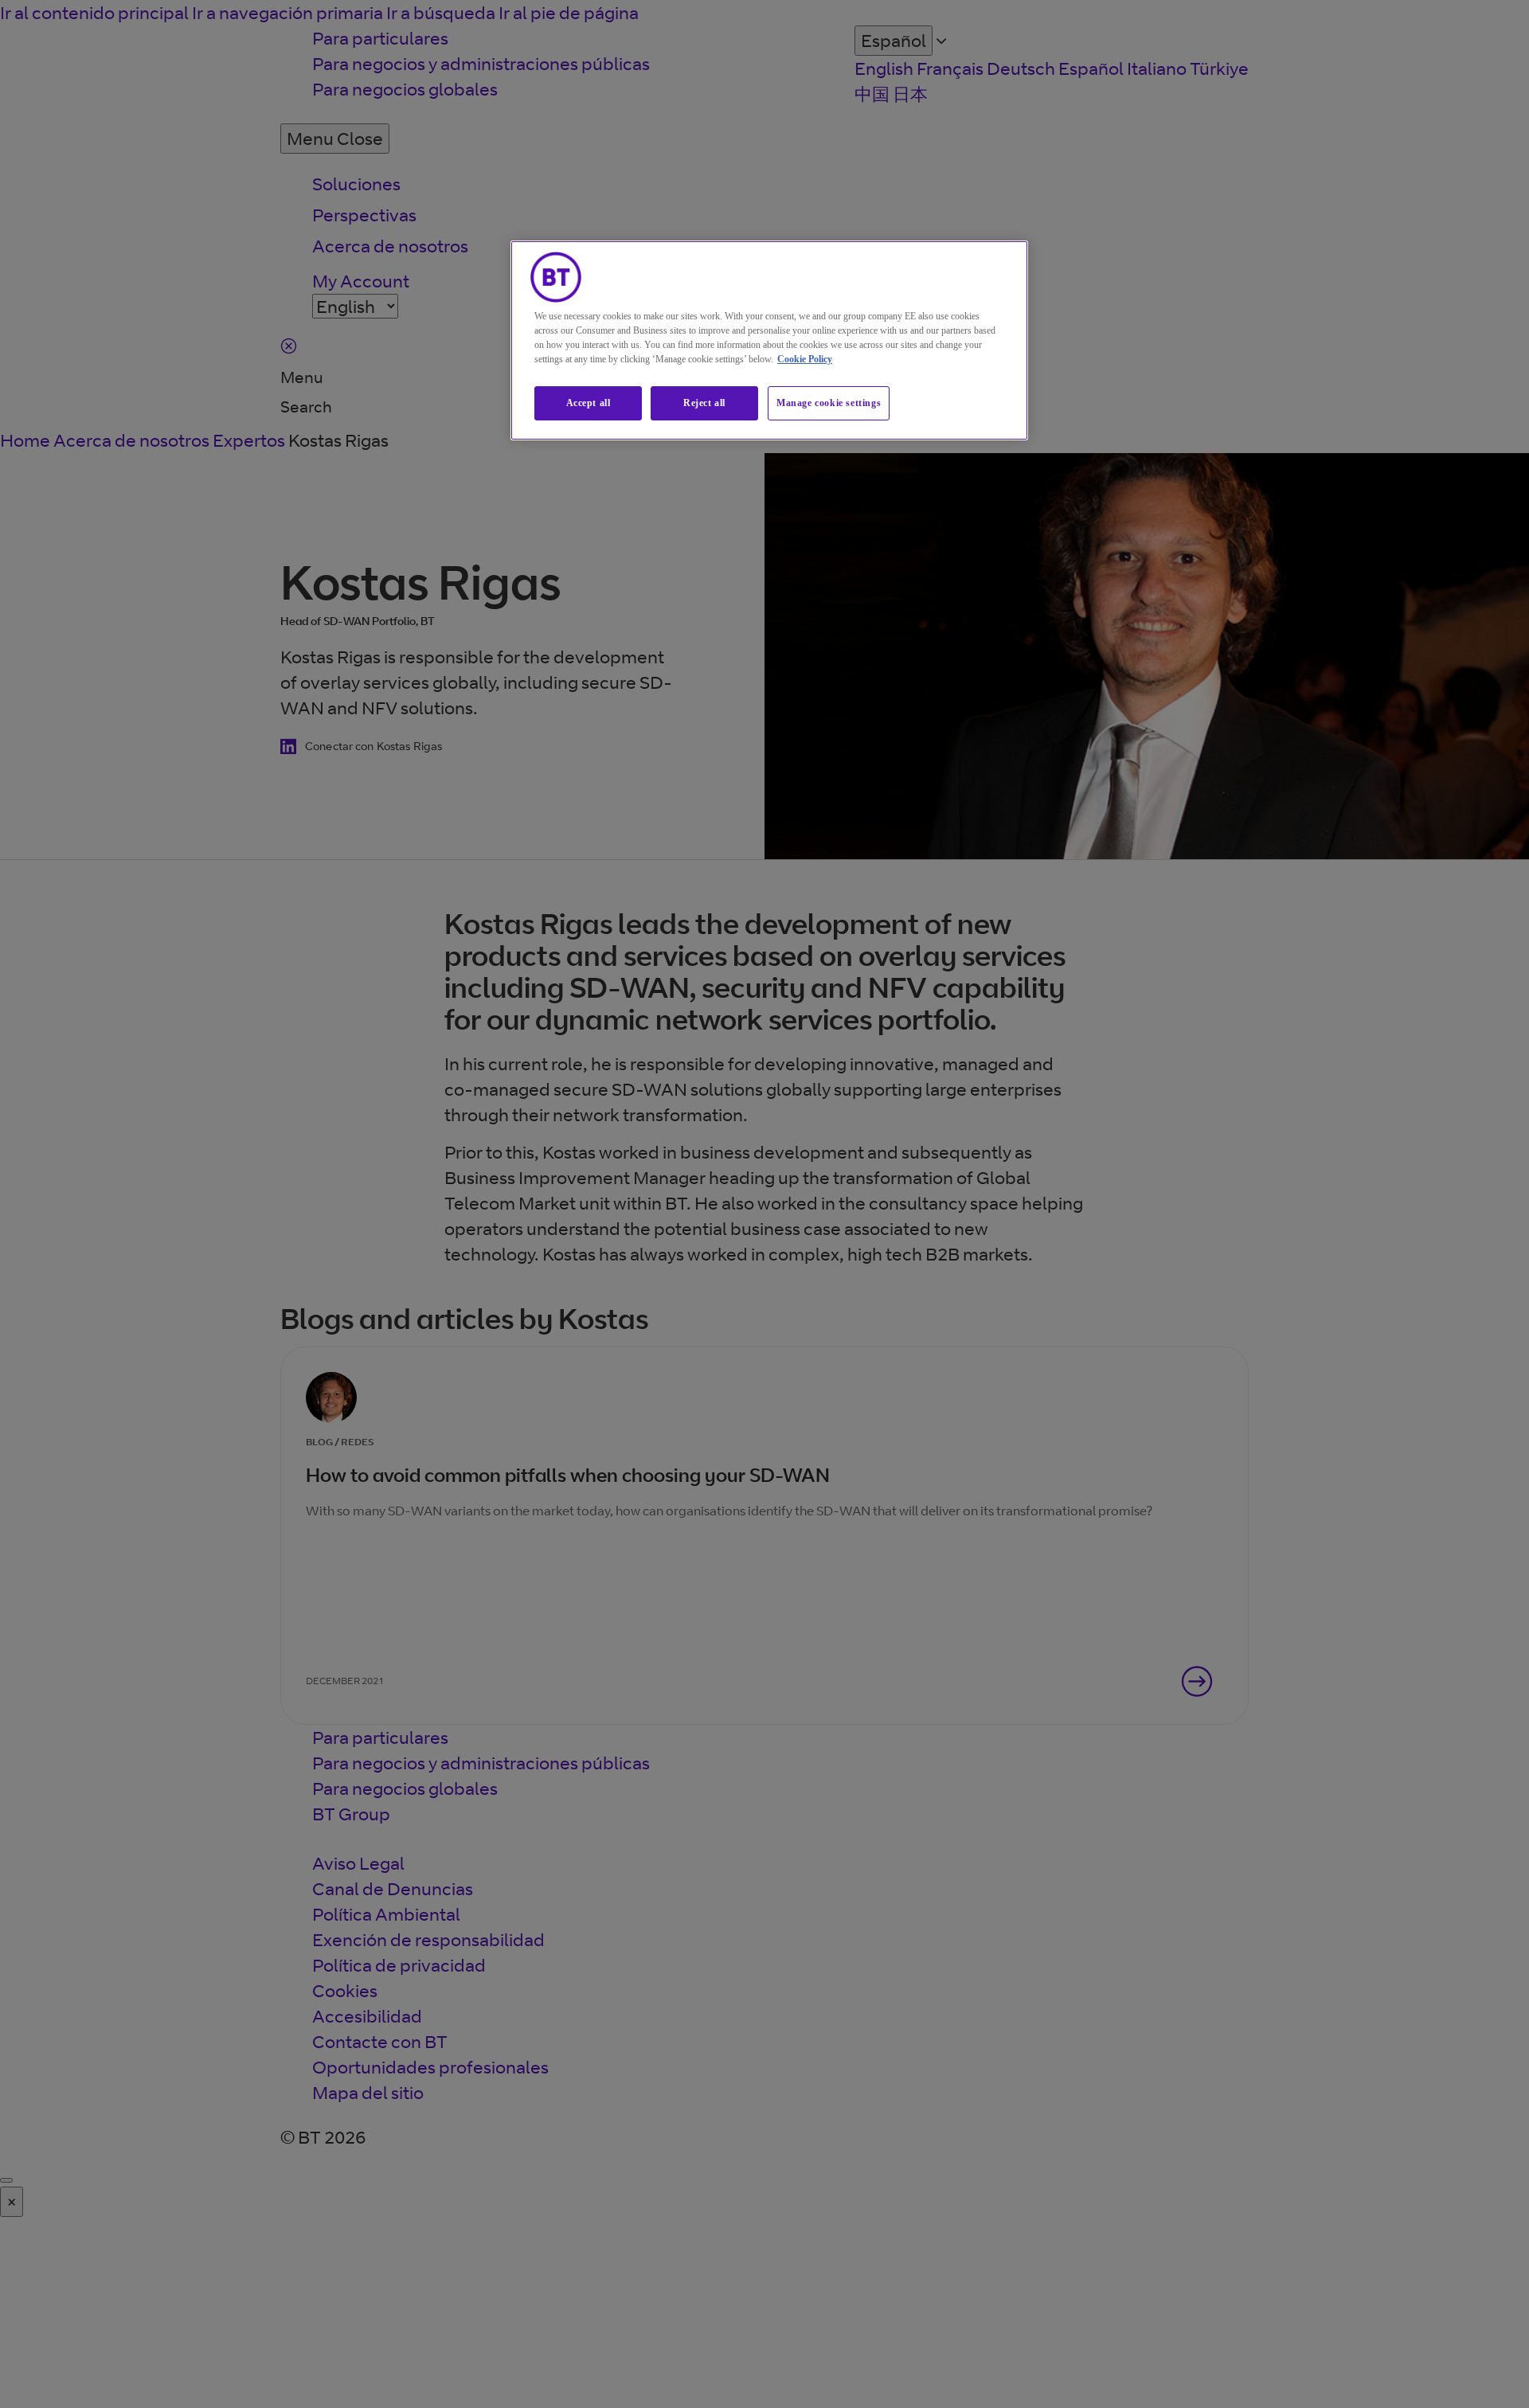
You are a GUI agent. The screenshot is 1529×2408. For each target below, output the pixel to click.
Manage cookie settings (829, 403)
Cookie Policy (805, 359)
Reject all (704, 403)
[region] (769, 340)
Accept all (589, 403)
